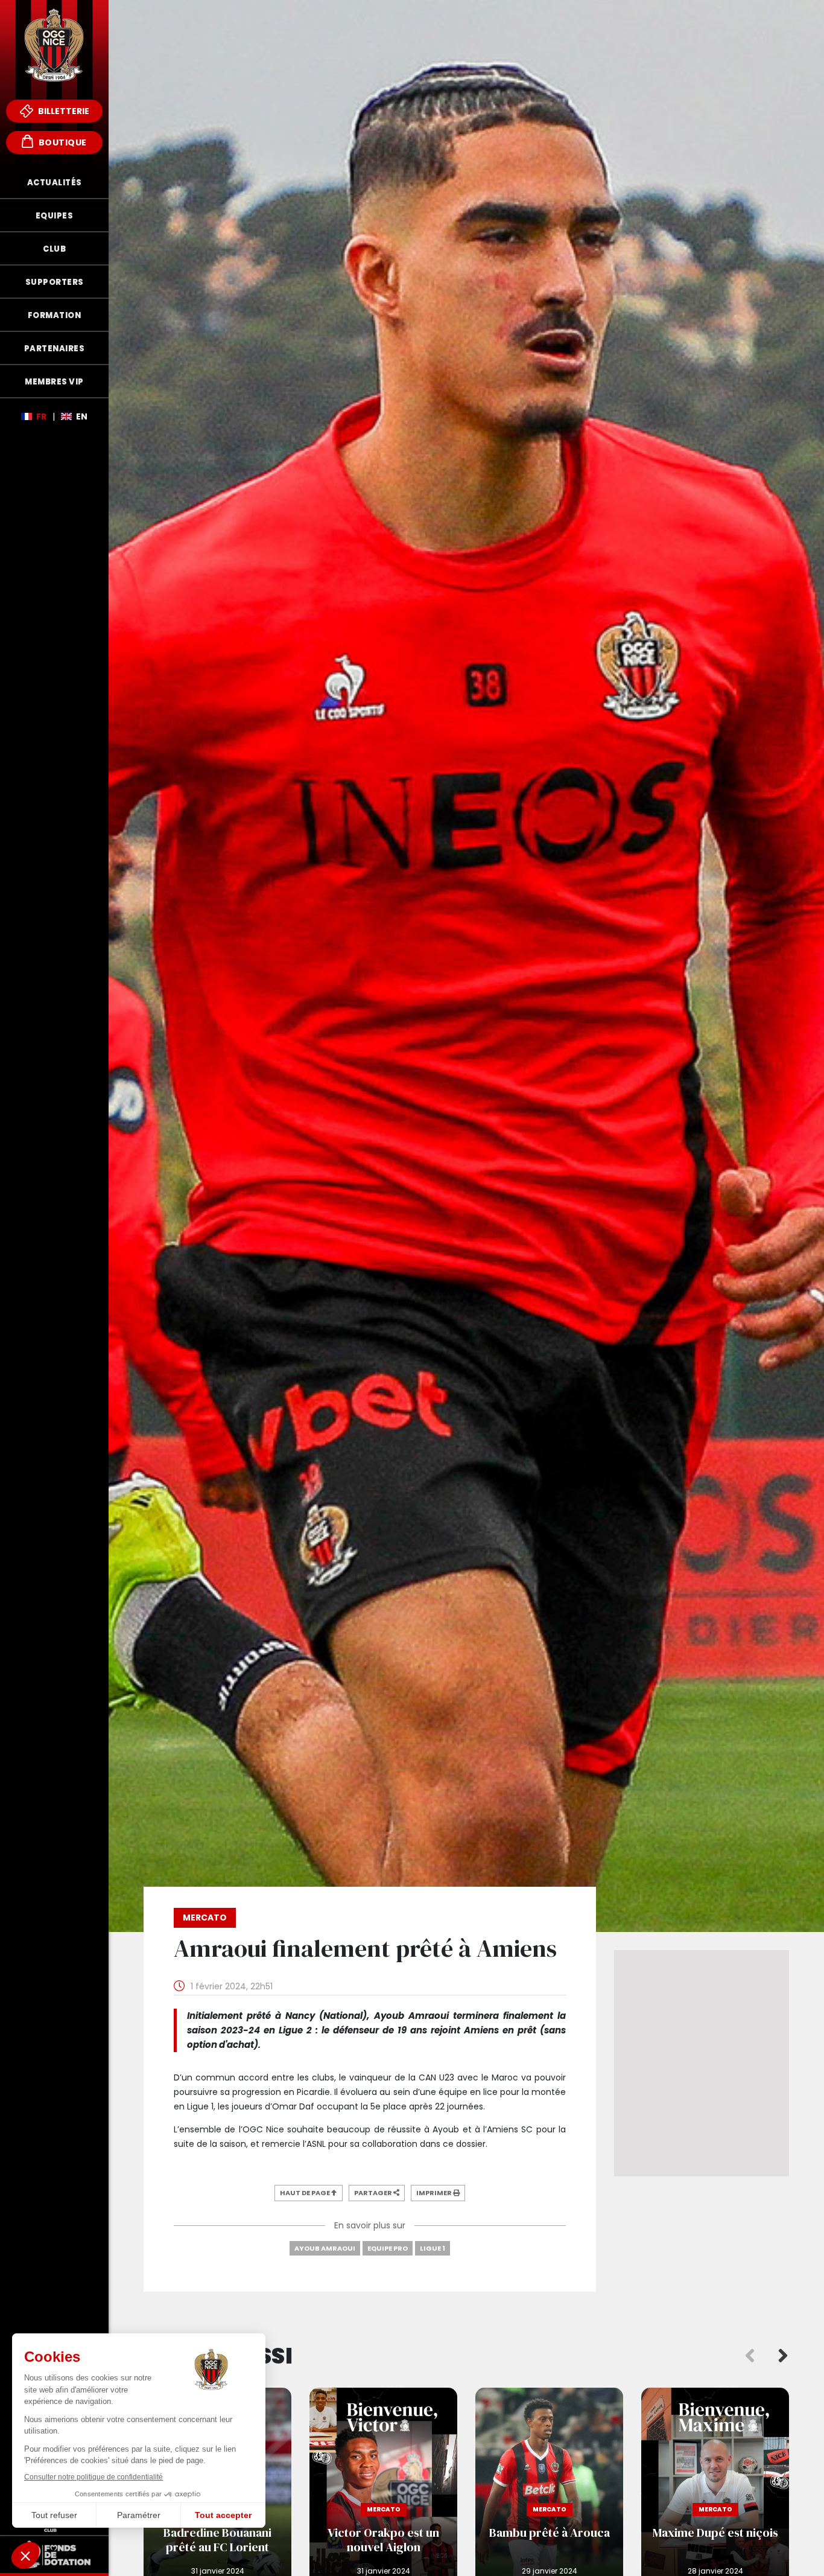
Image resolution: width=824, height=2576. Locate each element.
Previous (750, 2356)
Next (783, 2356)
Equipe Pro (388, 2248)
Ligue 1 (433, 2248)
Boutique (62, 142)
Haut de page (306, 2193)
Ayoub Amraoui (325, 2248)
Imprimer (435, 2193)
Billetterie (63, 111)
